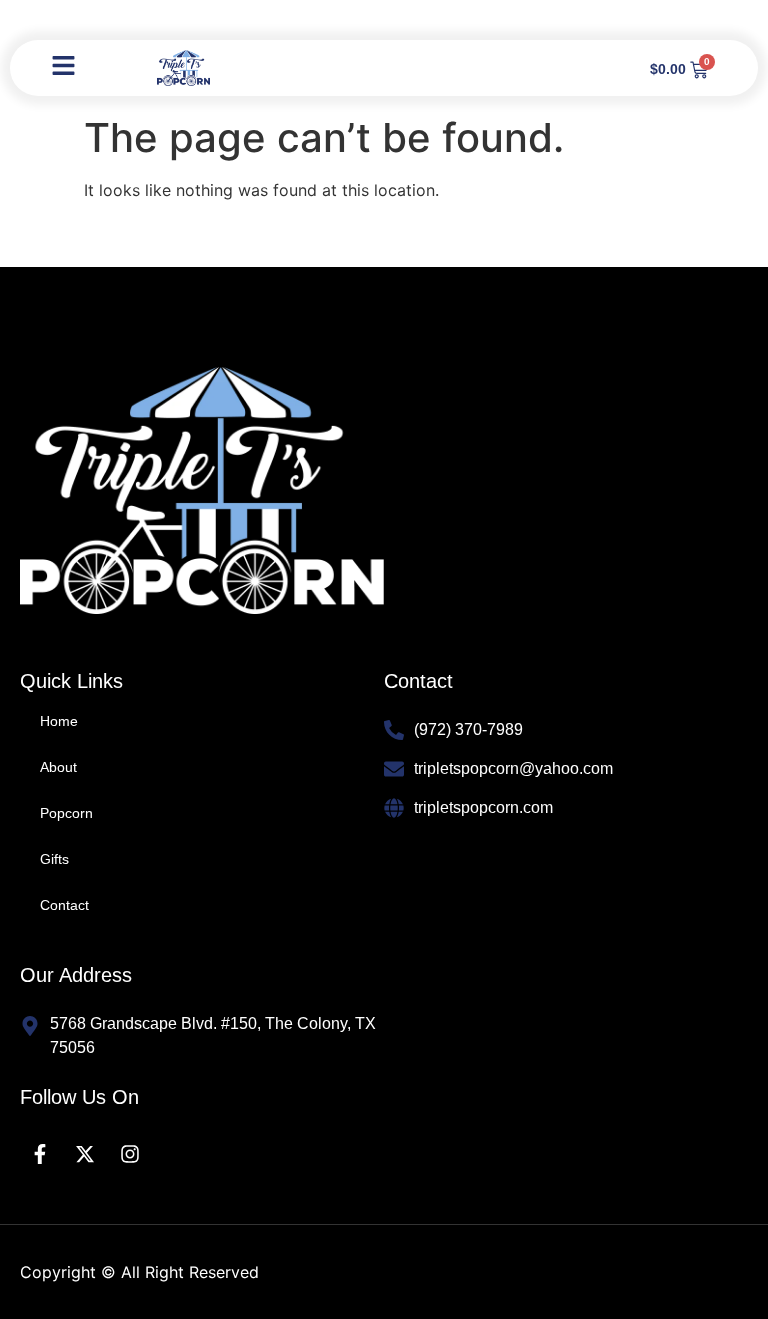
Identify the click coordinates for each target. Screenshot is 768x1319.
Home (59, 721)
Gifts (54, 859)
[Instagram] (130, 1154)
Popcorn (66, 813)
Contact (64, 905)
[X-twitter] (85, 1154)
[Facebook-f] (40, 1154)
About (58, 767)
